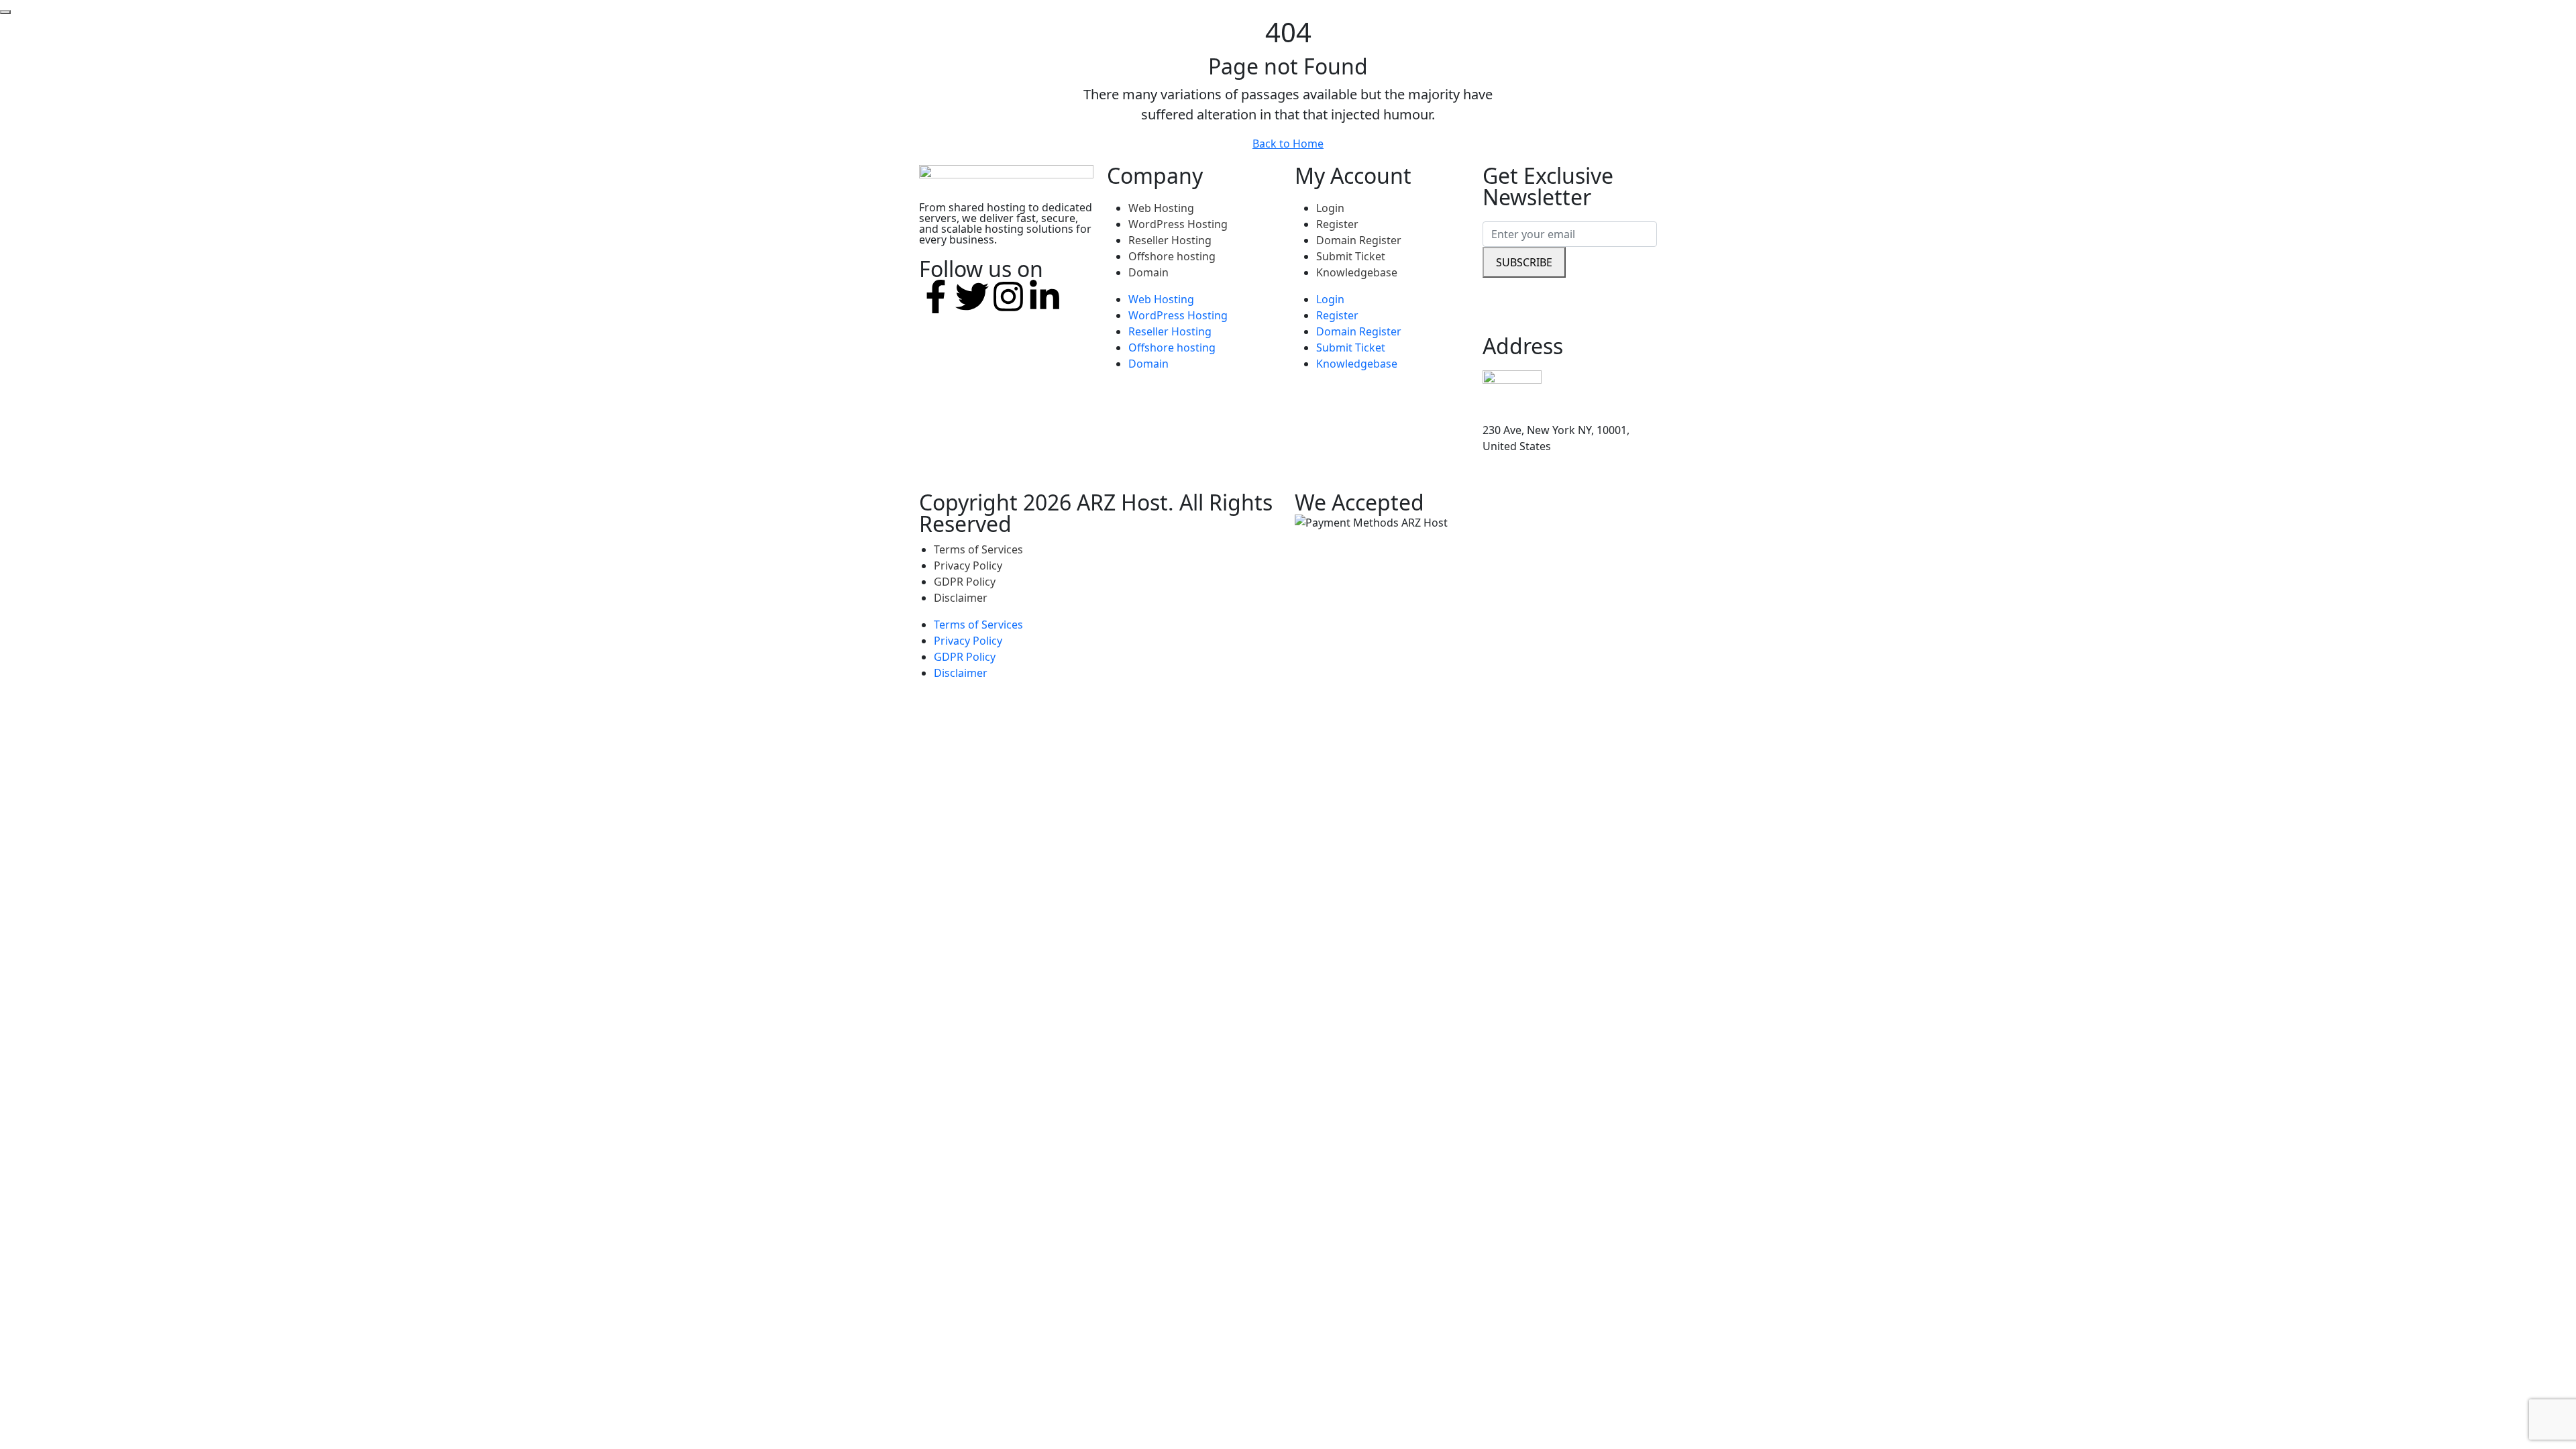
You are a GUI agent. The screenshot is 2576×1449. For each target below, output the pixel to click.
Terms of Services (978, 549)
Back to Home (1288, 144)
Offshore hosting (1172, 256)
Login (1330, 208)
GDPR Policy (965, 582)
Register (1337, 224)
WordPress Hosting (1178, 224)
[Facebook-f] (936, 297)
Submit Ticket (1351, 256)
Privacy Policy (968, 566)
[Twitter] (972, 297)
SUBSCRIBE (1524, 262)
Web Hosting (1161, 208)
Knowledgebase (1357, 272)
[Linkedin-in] (1044, 297)
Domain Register (1359, 240)
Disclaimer (961, 598)
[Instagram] (1008, 297)
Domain (1148, 272)
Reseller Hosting (1170, 240)
